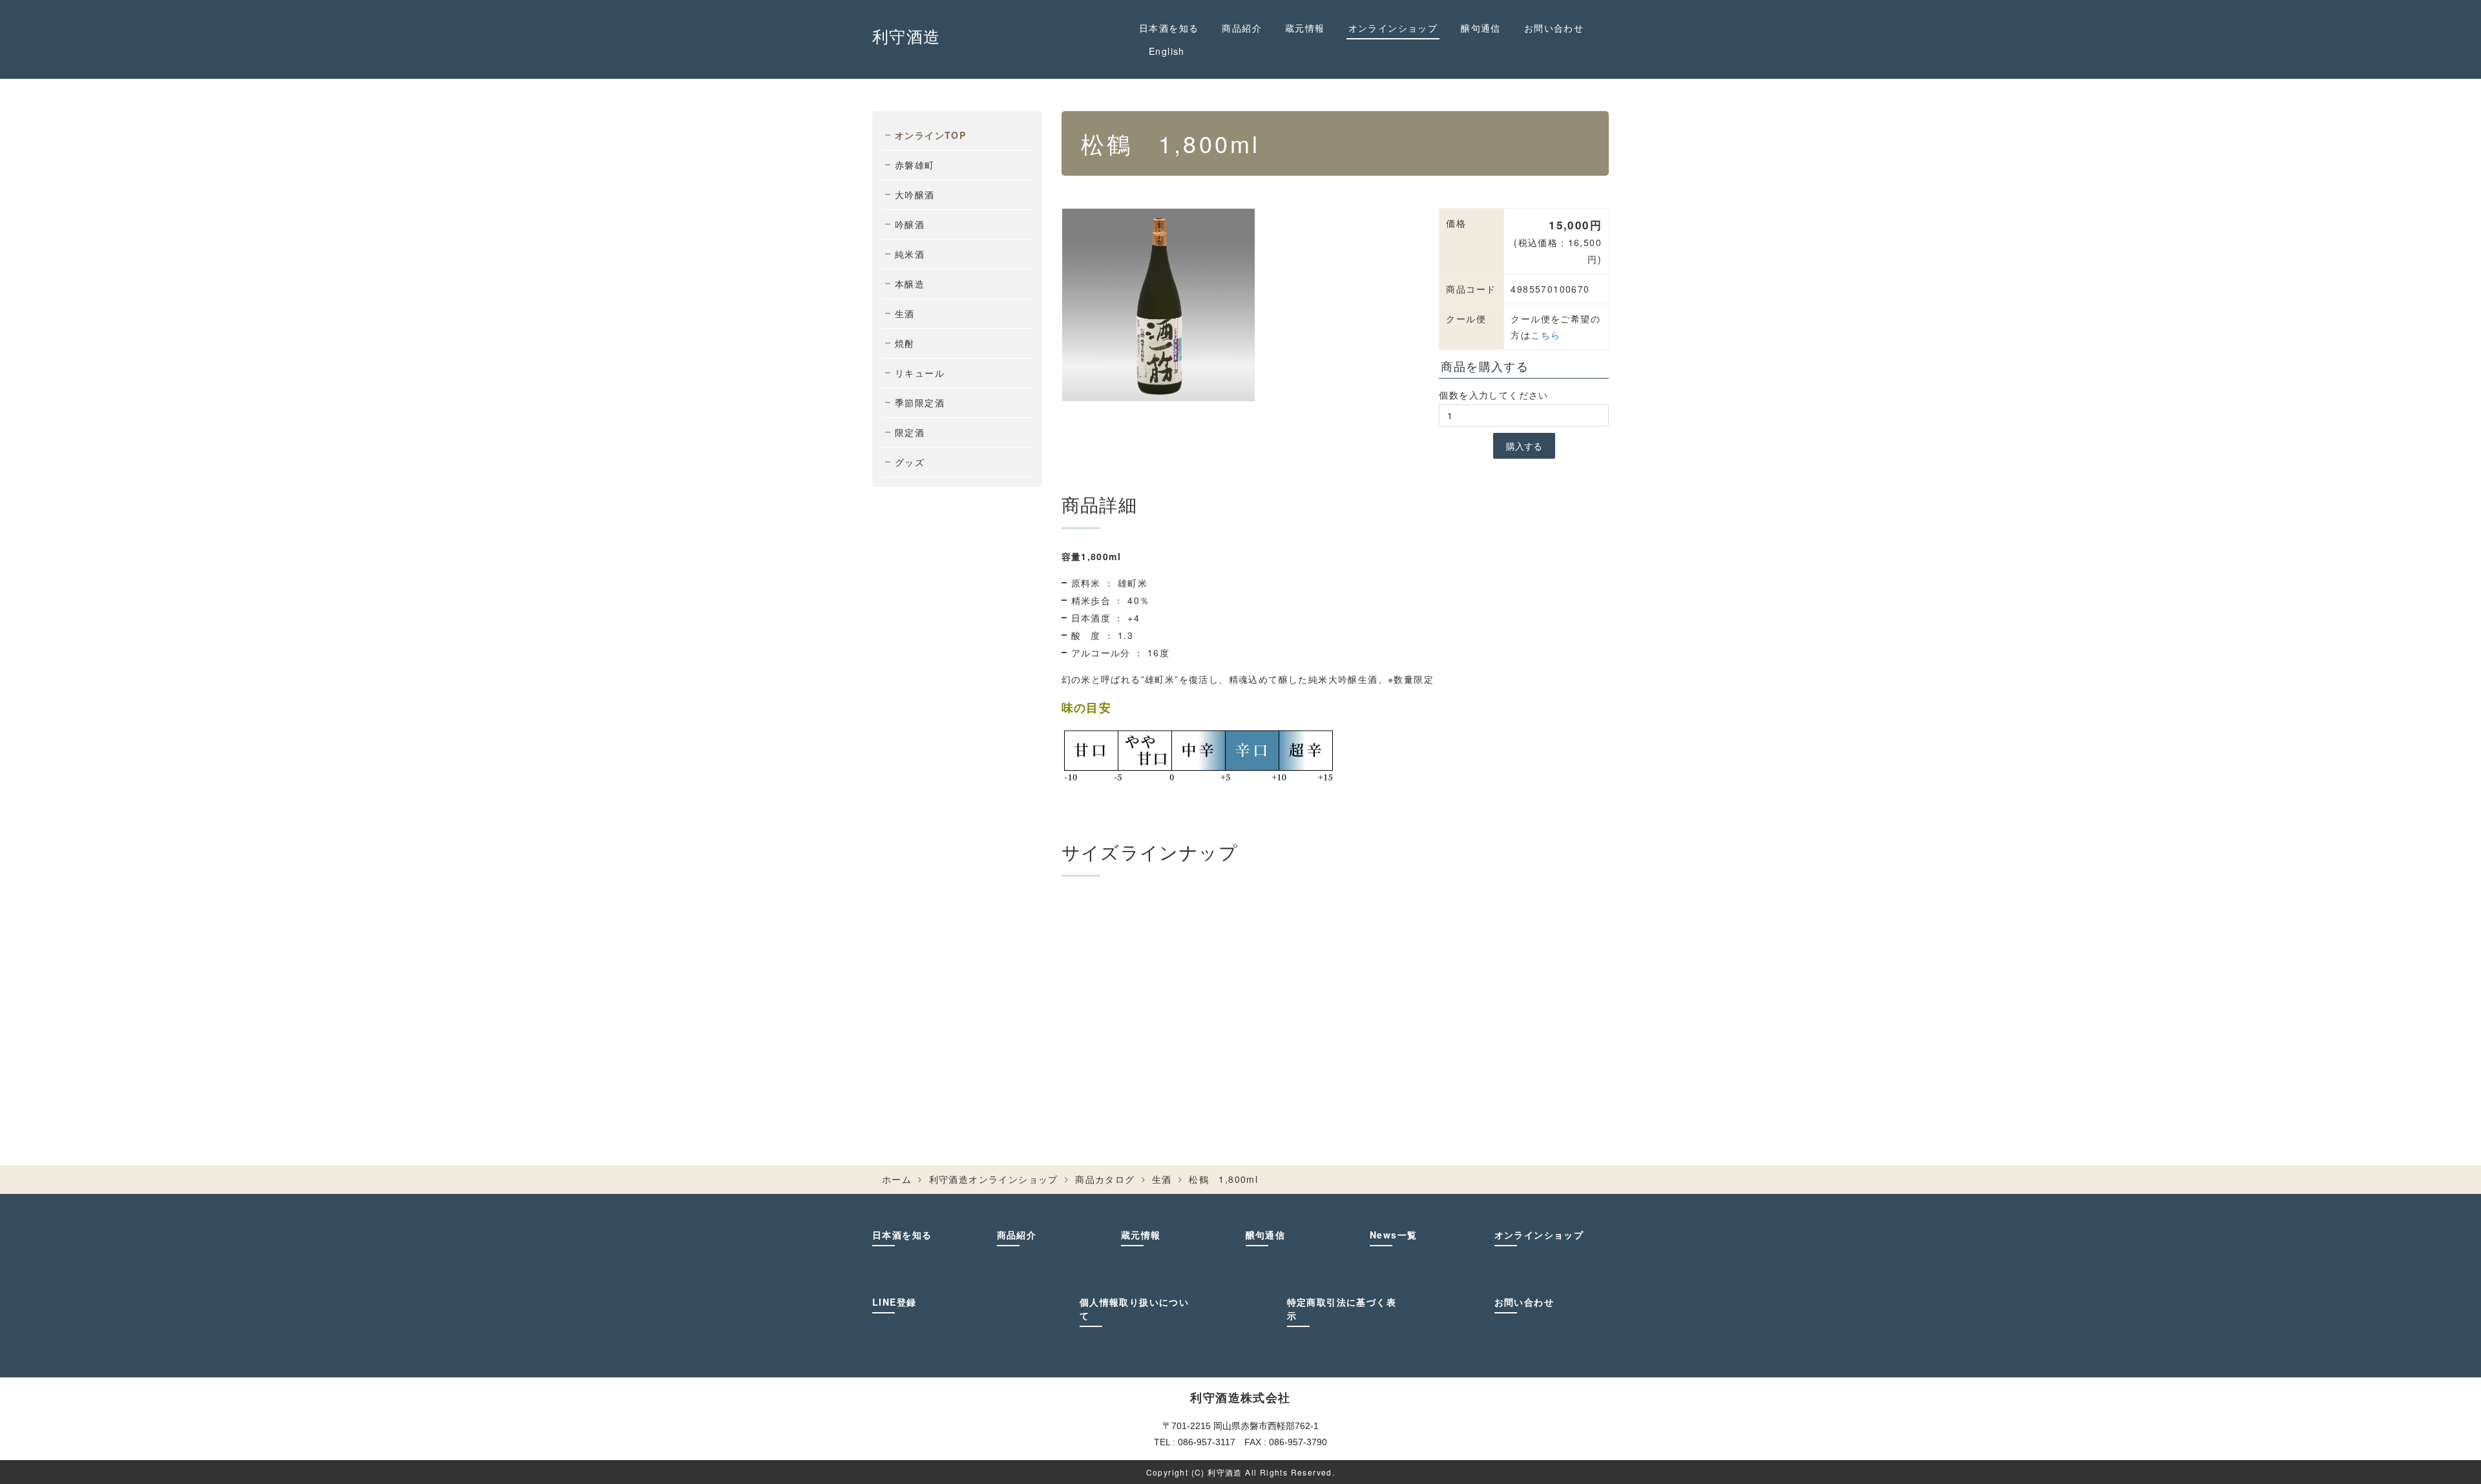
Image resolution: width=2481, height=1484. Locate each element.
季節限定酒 (920, 402)
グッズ (910, 462)
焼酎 (905, 343)
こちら (1545, 335)
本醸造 (910, 284)
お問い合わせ (1554, 28)
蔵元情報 (1305, 28)
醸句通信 (1481, 28)
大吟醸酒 (915, 194)
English (1167, 51)
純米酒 (910, 254)
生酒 (905, 313)
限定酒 (910, 432)
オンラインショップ (1393, 28)
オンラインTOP (930, 135)
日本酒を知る (1169, 28)
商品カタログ (1105, 1179)
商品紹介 (1242, 28)
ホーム (897, 1179)
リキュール (920, 373)
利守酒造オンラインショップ (994, 1179)
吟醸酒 (910, 224)
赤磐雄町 (915, 165)
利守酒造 (906, 36)
